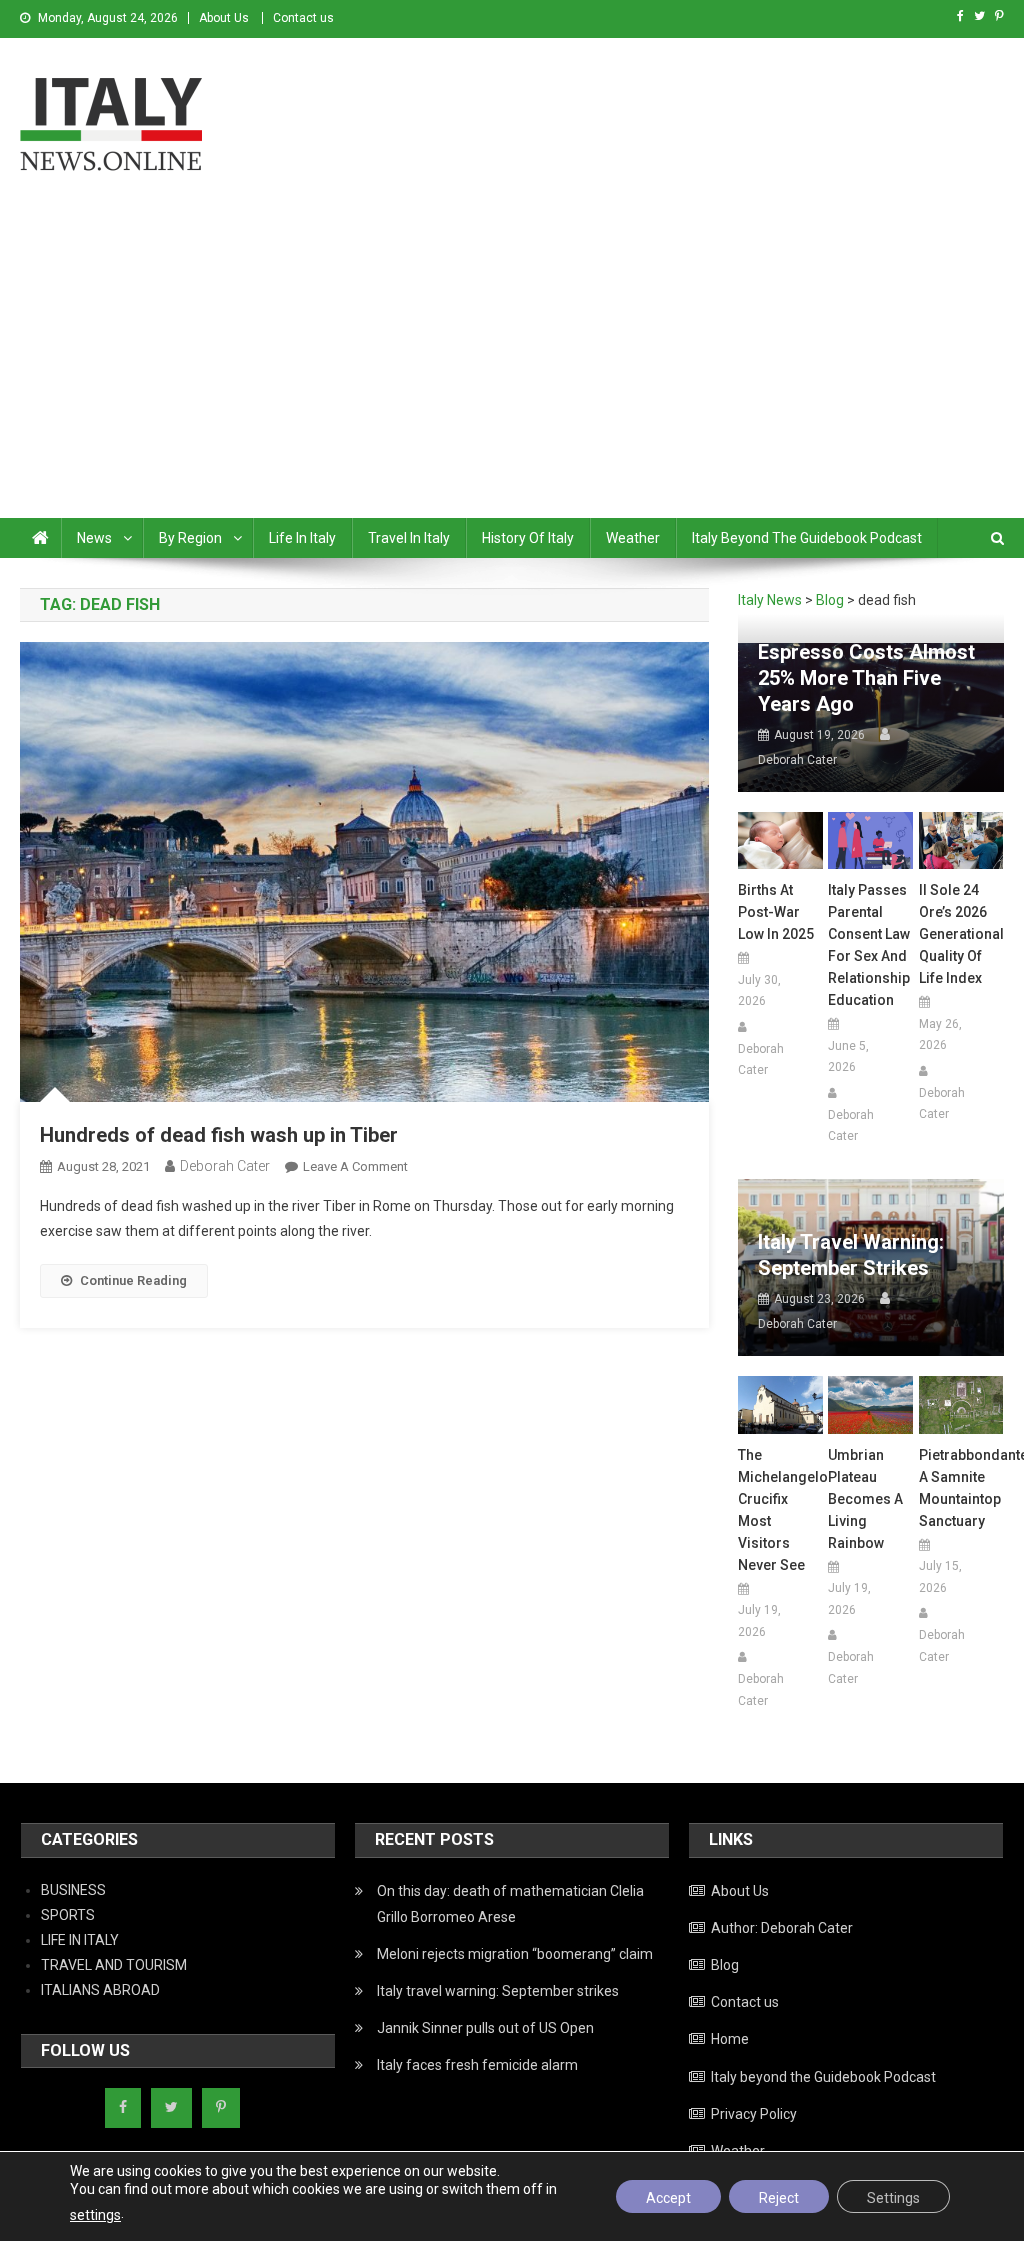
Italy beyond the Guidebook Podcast (807, 538)
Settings (893, 2198)
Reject (779, 2198)
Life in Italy (302, 538)
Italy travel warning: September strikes (851, 1255)
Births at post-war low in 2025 (776, 912)
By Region (190, 538)
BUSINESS (73, 1890)
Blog (725, 1965)
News (94, 538)
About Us (224, 18)
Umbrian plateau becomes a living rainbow (865, 1499)
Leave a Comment (355, 1166)
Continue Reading (133, 1280)
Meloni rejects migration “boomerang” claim (515, 1954)
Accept (668, 2198)
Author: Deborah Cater (782, 1928)
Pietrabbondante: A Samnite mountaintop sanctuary (961, 1488)
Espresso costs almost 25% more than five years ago (866, 678)
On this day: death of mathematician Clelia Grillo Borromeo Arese (510, 1904)
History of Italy (528, 538)
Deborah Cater (225, 1166)
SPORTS (68, 1915)
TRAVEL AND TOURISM (114, 1965)
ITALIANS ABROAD (100, 1990)
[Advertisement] (512, 368)
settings (95, 2215)
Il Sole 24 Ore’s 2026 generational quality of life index (961, 934)
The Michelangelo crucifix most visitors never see (780, 1510)
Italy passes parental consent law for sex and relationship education (869, 945)
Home (730, 2039)
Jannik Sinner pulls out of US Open (485, 2028)
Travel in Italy (409, 538)
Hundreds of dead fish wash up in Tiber (219, 1135)
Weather (633, 538)
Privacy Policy (754, 2114)
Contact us (303, 18)
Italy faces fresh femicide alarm (477, 2065)
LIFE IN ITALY (80, 1940)
